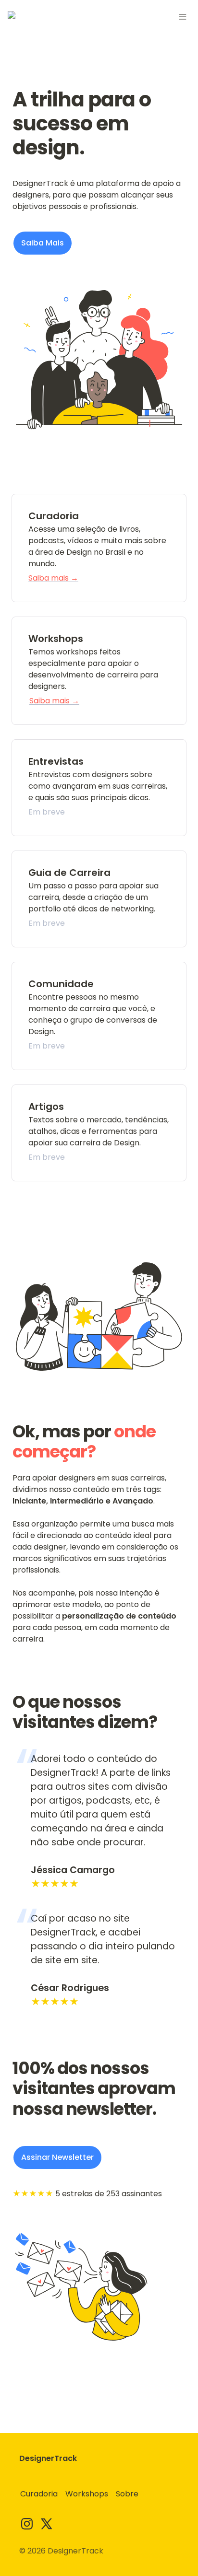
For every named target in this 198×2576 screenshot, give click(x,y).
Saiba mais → (53, 578)
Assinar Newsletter (57, 2157)
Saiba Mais (43, 243)
